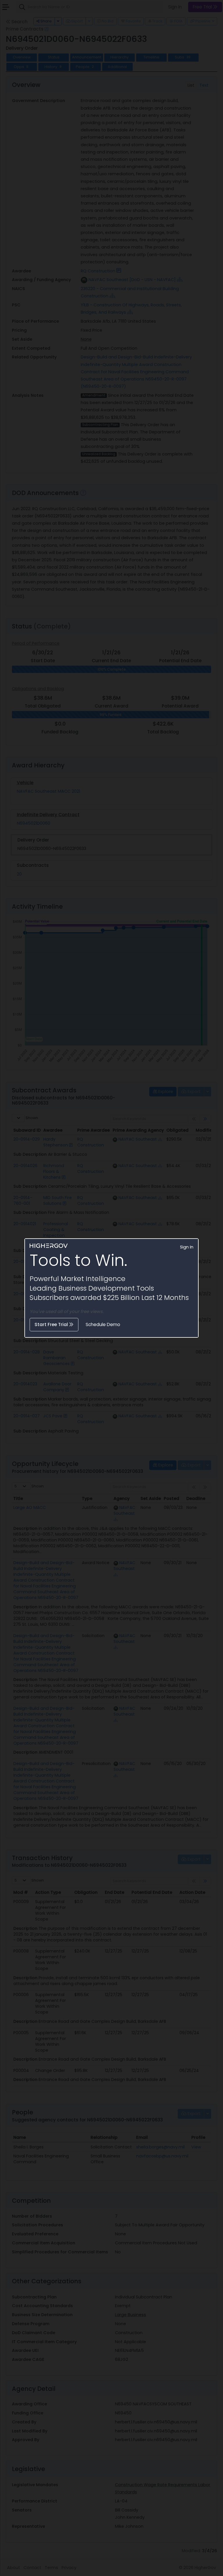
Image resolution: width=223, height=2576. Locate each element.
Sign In (187, 1247)
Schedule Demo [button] (103, 1324)
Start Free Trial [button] (52, 1324)
